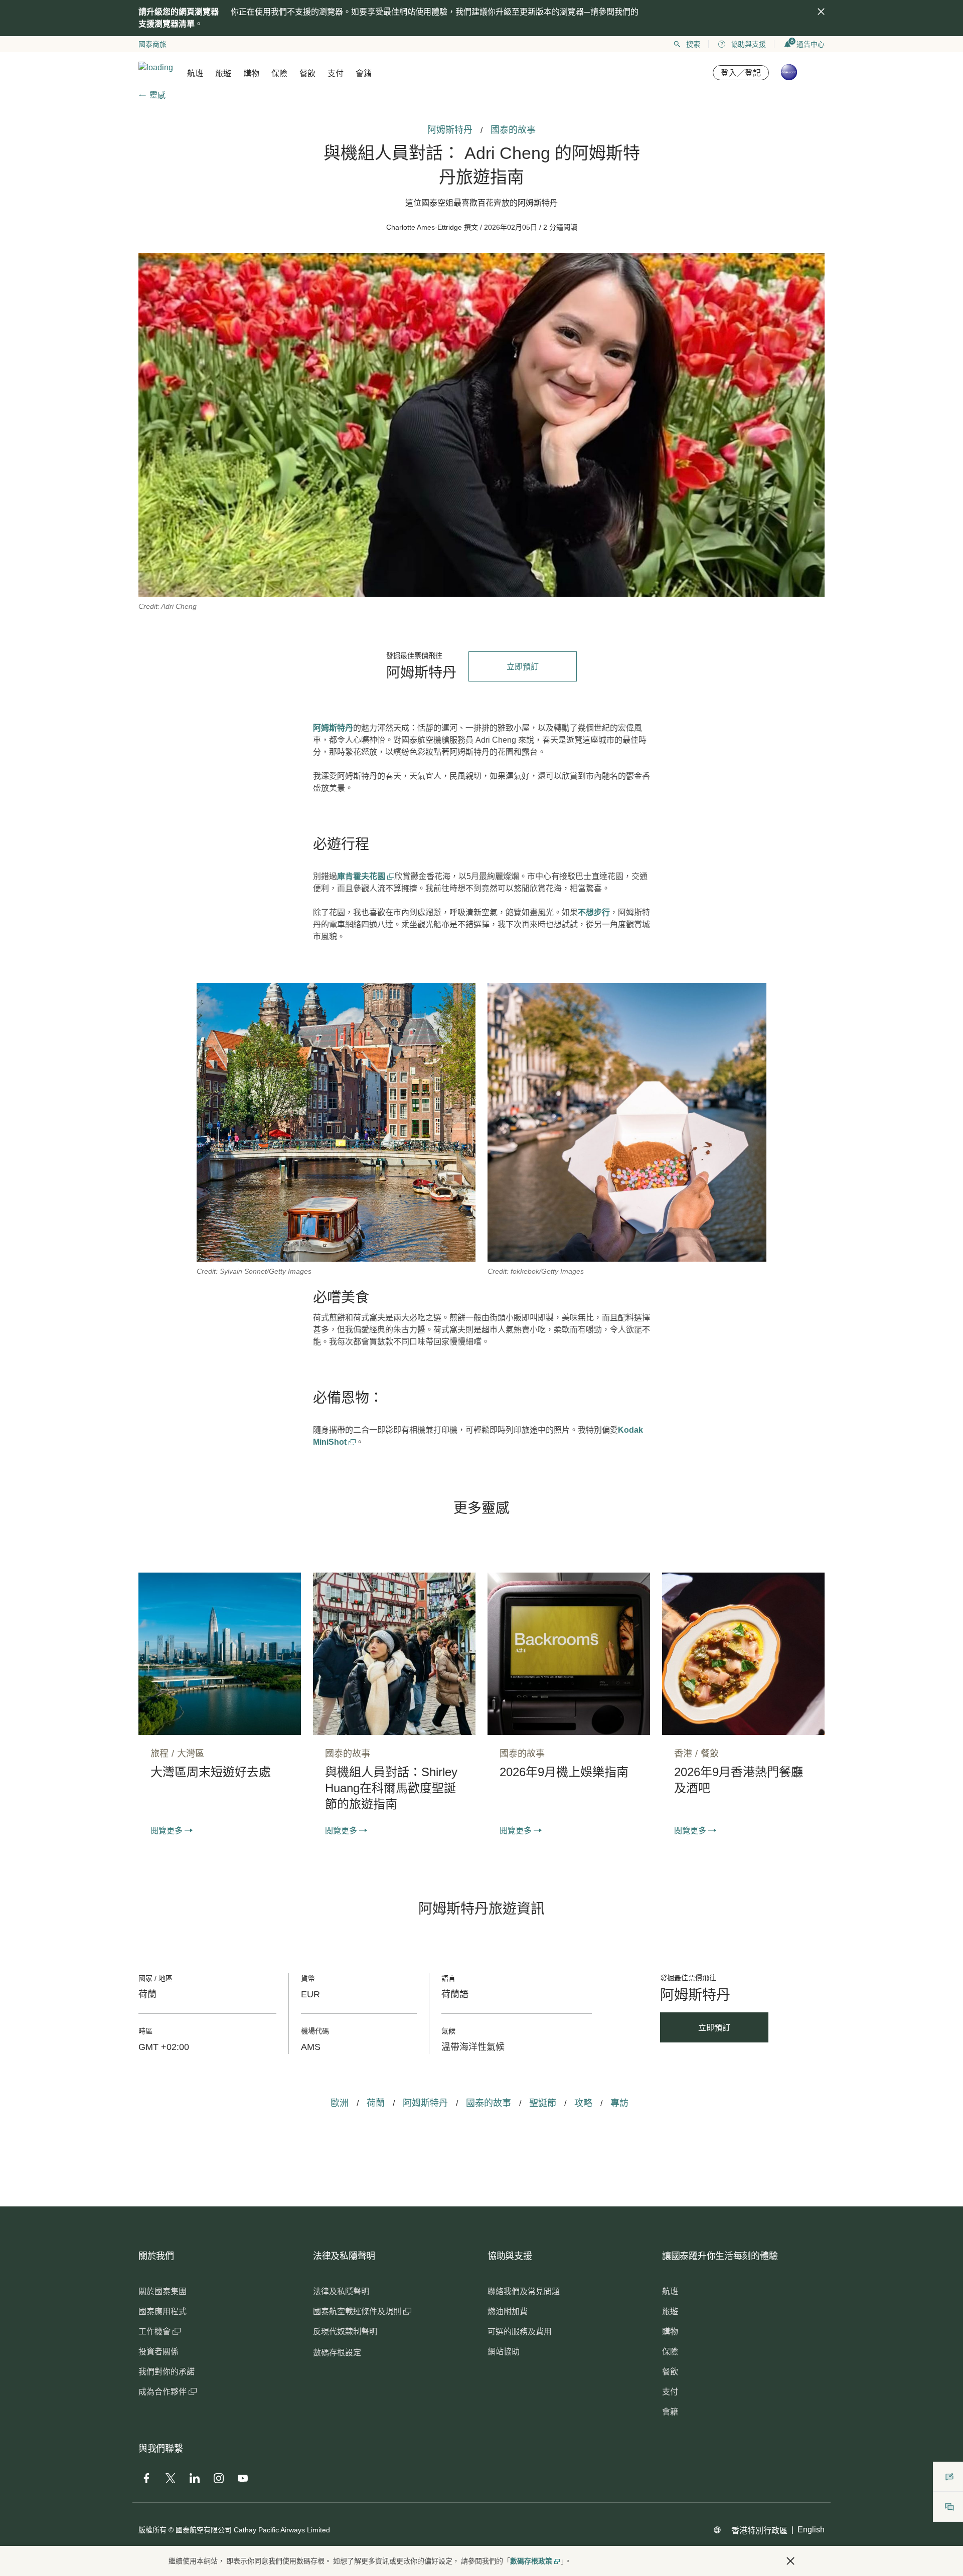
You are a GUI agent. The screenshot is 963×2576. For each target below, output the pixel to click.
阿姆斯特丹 (333, 728)
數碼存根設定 (337, 2353)
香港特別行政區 (759, 2531)
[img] (821, 12)
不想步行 (594, 912)
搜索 (693, 44)
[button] (790, 2561)
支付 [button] (336, 73)
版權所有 (152, 2530)
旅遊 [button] (223, 73)
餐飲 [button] (307, 73)
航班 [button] (195, 73)
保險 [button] (279, 73)
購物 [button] (251, 73)
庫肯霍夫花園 (362, 876)
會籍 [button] (364, 73)
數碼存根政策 (531, 2561)
